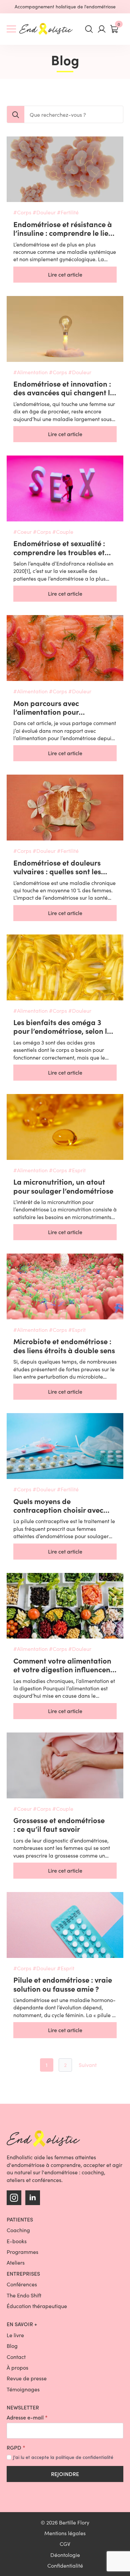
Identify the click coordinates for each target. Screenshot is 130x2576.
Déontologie (65, 2555)
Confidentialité (65, 2565)
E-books (17, 2241)
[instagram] (14, 2198)
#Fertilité (68, 212)
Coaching (18, 2230)
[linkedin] (33, 2198)
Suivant (88, 2065)
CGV (65, 2544)
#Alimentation (30, 372)
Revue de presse (27, 2378)
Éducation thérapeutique (37, 2306)
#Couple (63, 532)
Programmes (22, 2252)
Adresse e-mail (27, 2417)
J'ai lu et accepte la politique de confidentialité (63, 2457)
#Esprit (77, 1170)
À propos (17, 2367)
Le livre (15, 2335)
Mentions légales (65, 2533)
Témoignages (23, 2389)
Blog (12, 2346)
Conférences (22, 2284)
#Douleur (44, 212)
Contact (16, 2357)
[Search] (16, 115)
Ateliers (16, 2262)
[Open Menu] (11, 29)
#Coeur (22, 532)
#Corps (22, 212)
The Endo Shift (24, 2295)
